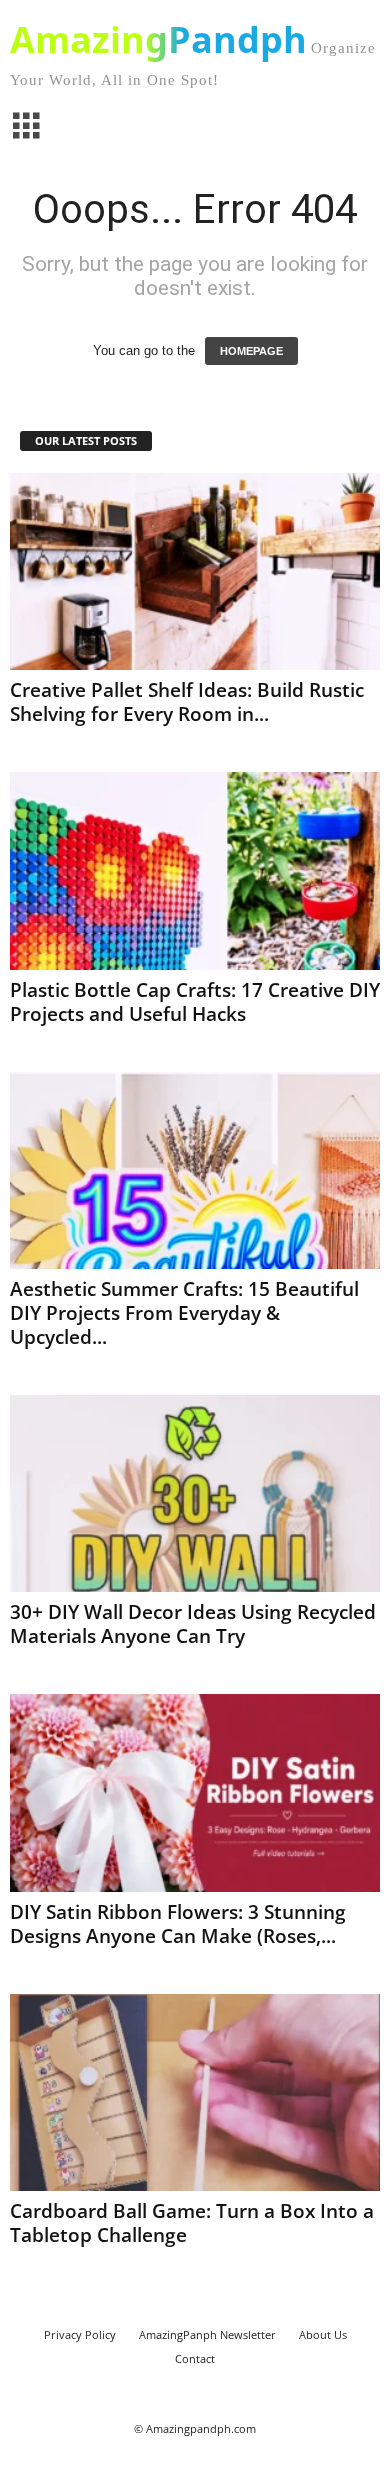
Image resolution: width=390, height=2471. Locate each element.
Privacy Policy (80, 2334)
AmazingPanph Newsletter (207, 2334)
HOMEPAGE (251, 351)
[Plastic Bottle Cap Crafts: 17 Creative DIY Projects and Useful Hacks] (195, 870)
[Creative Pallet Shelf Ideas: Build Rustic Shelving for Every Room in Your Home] (195, 571)
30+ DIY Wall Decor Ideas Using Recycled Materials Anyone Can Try (193, 1624)
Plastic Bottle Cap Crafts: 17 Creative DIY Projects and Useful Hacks (195, 1002)
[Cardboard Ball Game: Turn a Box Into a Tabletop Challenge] (195, 2092)
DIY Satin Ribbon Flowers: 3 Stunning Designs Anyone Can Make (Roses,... (178, 1924)
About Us (323, 2334)
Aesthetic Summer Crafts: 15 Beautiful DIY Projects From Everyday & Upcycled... (184, 1313)
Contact (195, 2358)
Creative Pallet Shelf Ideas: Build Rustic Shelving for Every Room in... (187, 702)
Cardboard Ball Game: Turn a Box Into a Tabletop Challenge (192, 2223)
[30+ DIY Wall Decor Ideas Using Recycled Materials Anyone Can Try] (195, 1493)
